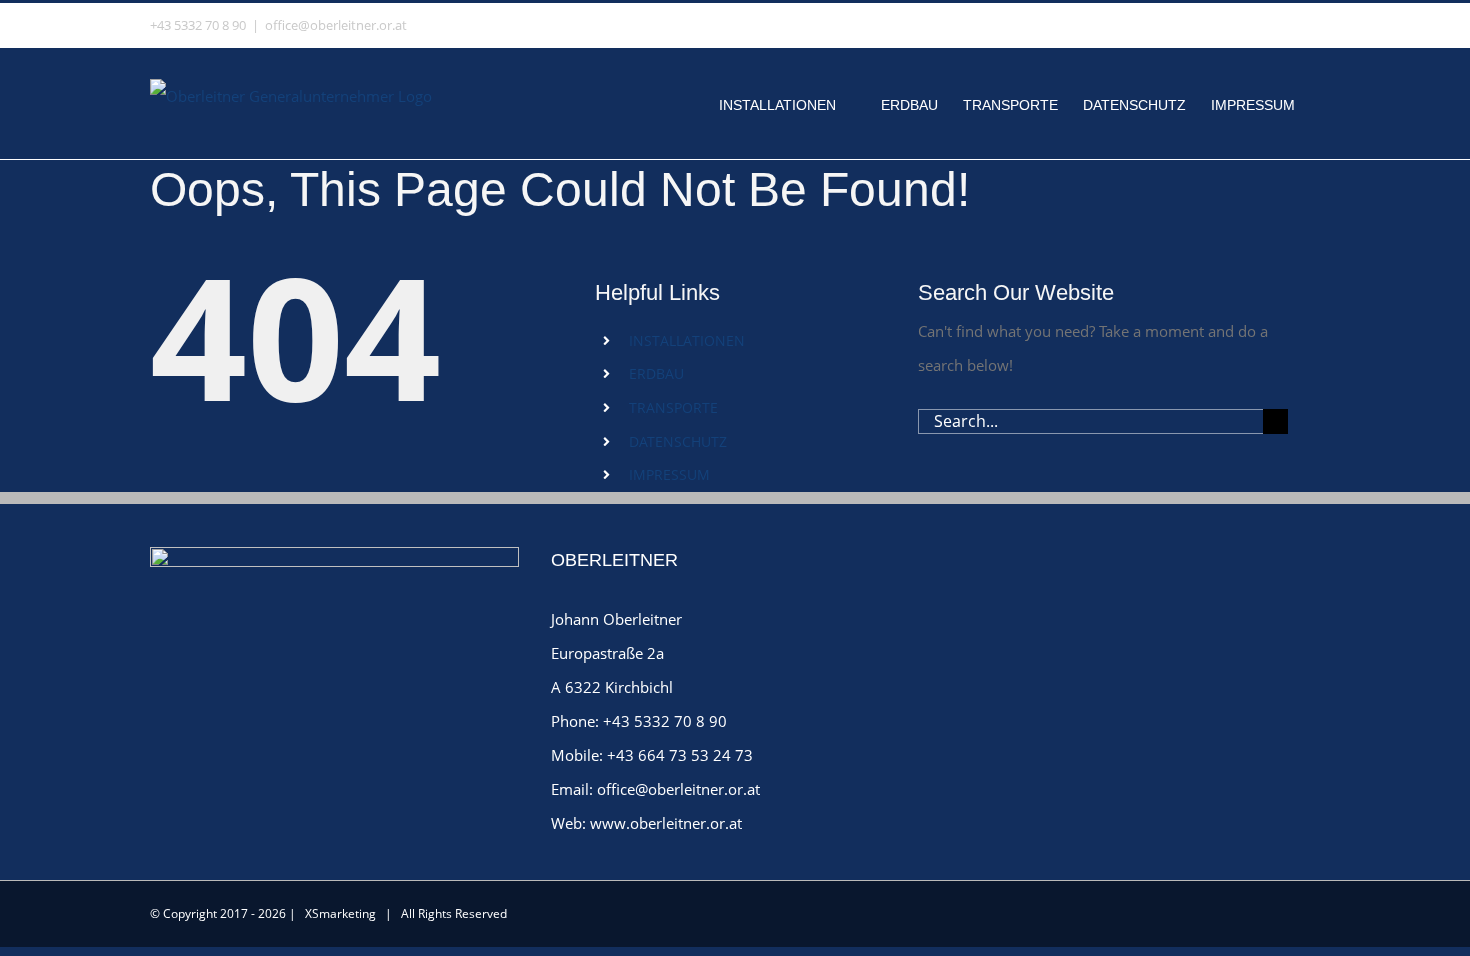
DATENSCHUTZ (678, 441)
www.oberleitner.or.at (666, 823)
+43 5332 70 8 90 (665, 721)
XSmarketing (340, 913)
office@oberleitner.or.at (336, 25)
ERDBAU (656, 373)
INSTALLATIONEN (687, 340)
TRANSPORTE (673, 407)
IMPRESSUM (669, 474)
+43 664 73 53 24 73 (680, 755)
